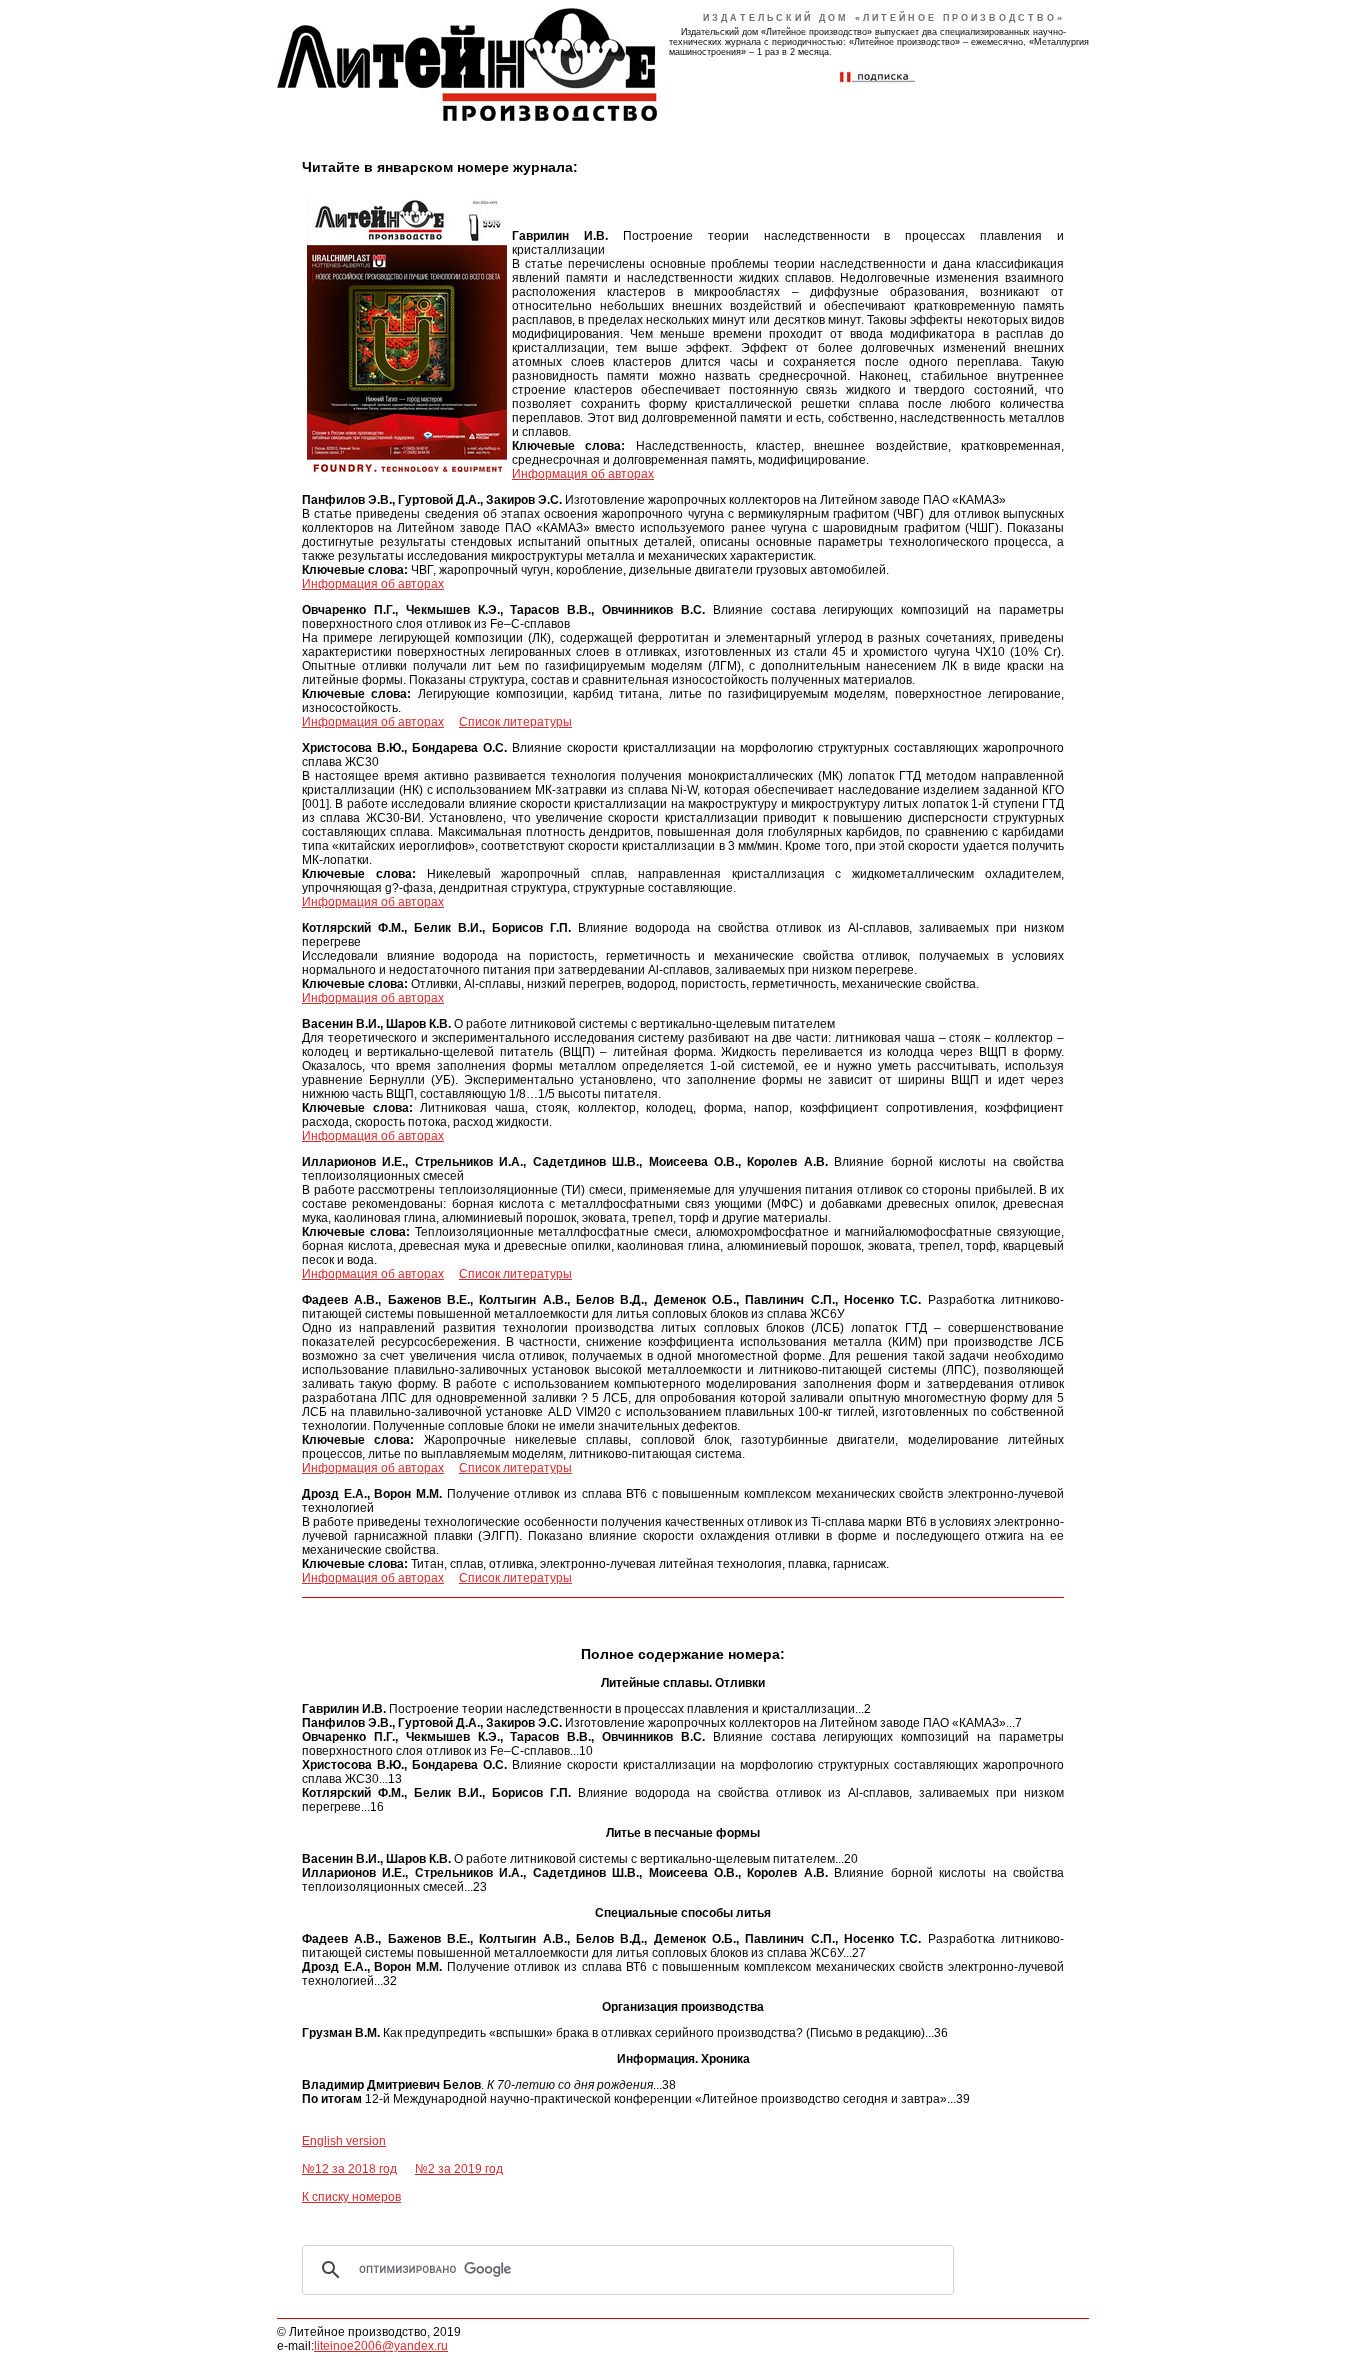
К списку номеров (351, 2197)
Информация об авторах (583, 474)
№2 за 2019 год (459, 2169)
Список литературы (515, 722)
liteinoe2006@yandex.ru (381, 2346)
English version (344, 2141)
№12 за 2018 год (349, 2169)
